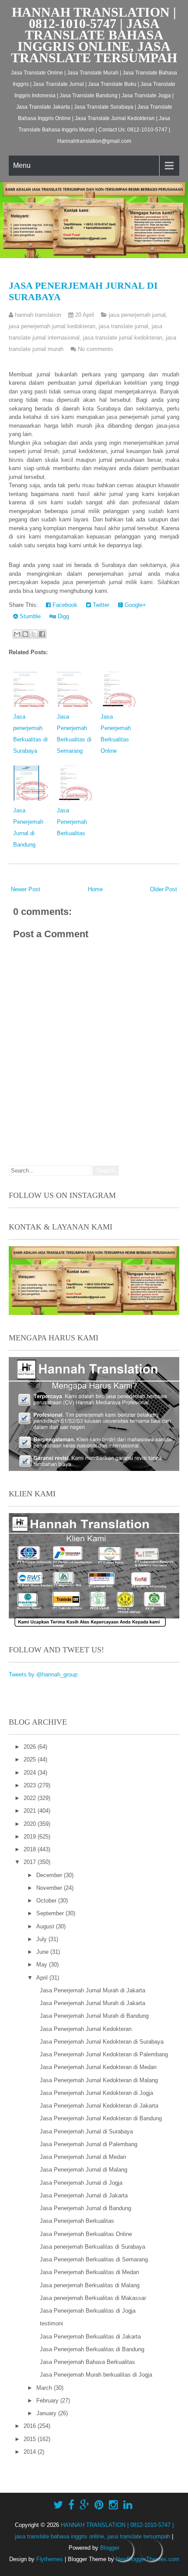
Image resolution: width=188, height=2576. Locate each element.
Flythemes (50, 2559)
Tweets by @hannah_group (43, 1674)
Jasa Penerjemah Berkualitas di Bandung (92, 2349)
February (48, 2401)
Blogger (110, 2548)
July (42, 1939)
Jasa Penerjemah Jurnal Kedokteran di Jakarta (99, 2106)
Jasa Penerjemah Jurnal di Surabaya (86, 2131)
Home (95, 889)
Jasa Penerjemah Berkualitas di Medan (89, 2272)
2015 (31, 2439)
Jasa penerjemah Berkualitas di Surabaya (92, 2247)
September (51, 1913)
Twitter (100, 605)
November (50, 1888)
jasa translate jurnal (124, 326)
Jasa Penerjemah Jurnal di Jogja (81, 2183)
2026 (31, 1747)
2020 (31, 1824)
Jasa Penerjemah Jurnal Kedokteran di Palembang (104, 2054)
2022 (31, 1798)
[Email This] (17, 634)
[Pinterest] (99, 2505)
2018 (31, 1849)
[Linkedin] (128, 2505)
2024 (31, 1773)
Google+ (134, 605)
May (43, 1965)
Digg (63, 616)
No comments (96, 349)
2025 (31, 1759)
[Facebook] (71, 2505)
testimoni (51, 2323)
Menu (22, 165)
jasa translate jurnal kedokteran (123, 338)
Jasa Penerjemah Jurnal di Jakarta (84, 2195)
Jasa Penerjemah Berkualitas (72, 822)
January (47, 2413)
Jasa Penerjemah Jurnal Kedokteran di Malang (99, 2080)
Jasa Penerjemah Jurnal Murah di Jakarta (92, 1990)
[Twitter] (58, 2505)
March (45, 2388)
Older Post (164, 889)
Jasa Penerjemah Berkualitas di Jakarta (90, 2337)
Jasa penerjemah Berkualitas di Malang (90, 2285)
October (47, 1901)
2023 (31, 1785)
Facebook (64, 605)
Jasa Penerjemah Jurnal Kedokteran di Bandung (101, 2118)
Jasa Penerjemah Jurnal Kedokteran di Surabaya (102, 2042)
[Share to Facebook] (42, 634)
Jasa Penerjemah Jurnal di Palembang (89, 2144)
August (46, 1926)
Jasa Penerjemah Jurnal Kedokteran (86, 2029)
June (43, 1952)
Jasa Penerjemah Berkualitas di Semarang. (95, 2259)
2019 (31, 1837)
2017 (31, 1862)
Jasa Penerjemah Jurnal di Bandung (85, 2208)
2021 (31, 1811)
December (50, 1875)
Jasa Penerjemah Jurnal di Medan (83, 2157)
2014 (31, 2452)
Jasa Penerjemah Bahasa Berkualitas (87, 2362)
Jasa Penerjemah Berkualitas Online (86, 2234)
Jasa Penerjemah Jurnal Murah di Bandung (94, 2016)
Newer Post (26, 889)
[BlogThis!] (25, 634)
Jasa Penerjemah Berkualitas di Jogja (88, 2311)
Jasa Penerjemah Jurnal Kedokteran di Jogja (96, 2093)
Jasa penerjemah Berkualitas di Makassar (93, 2298)
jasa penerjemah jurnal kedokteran (52, 326)
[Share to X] (34, 634)
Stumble (29, 616)
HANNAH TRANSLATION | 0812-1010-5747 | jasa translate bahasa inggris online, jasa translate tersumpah (94, 35)
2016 (31, 2426)
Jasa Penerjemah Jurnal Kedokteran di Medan (98, 2067)
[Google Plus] (84, 2505)
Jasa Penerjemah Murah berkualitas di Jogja (96, 2375)
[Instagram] (113, 2505)
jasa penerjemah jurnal (137, 315)
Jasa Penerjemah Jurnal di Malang (84, 2170)
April (43, 1978)
